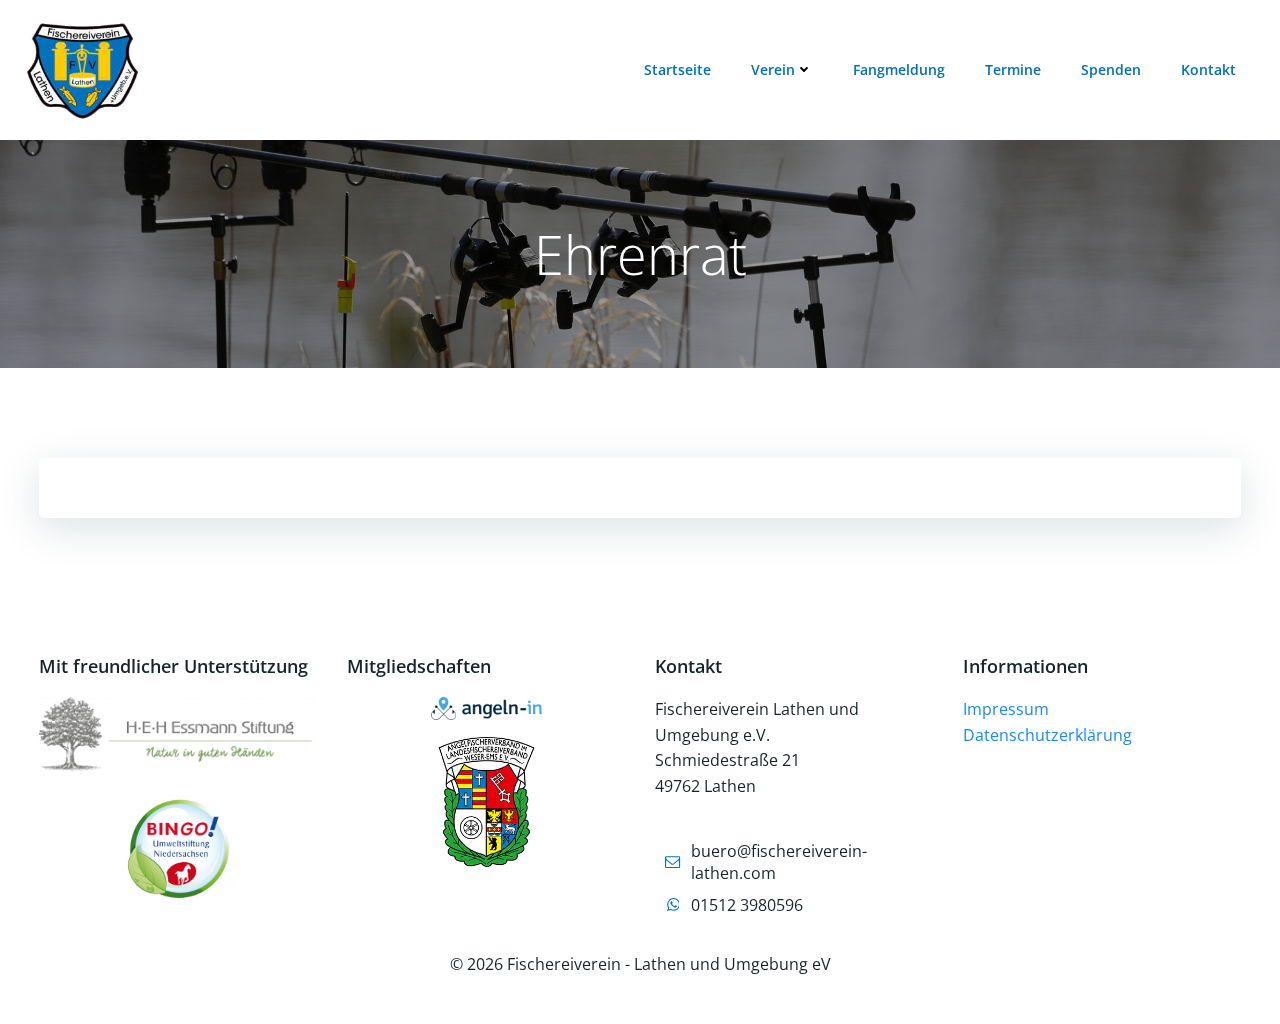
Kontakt (1208, 69)
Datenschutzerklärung (1047, 735)
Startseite (677, 69)
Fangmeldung (899, 69)
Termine (1013, 69)
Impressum (1006, 709)
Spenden (1111, 69)
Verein (773, 69)
